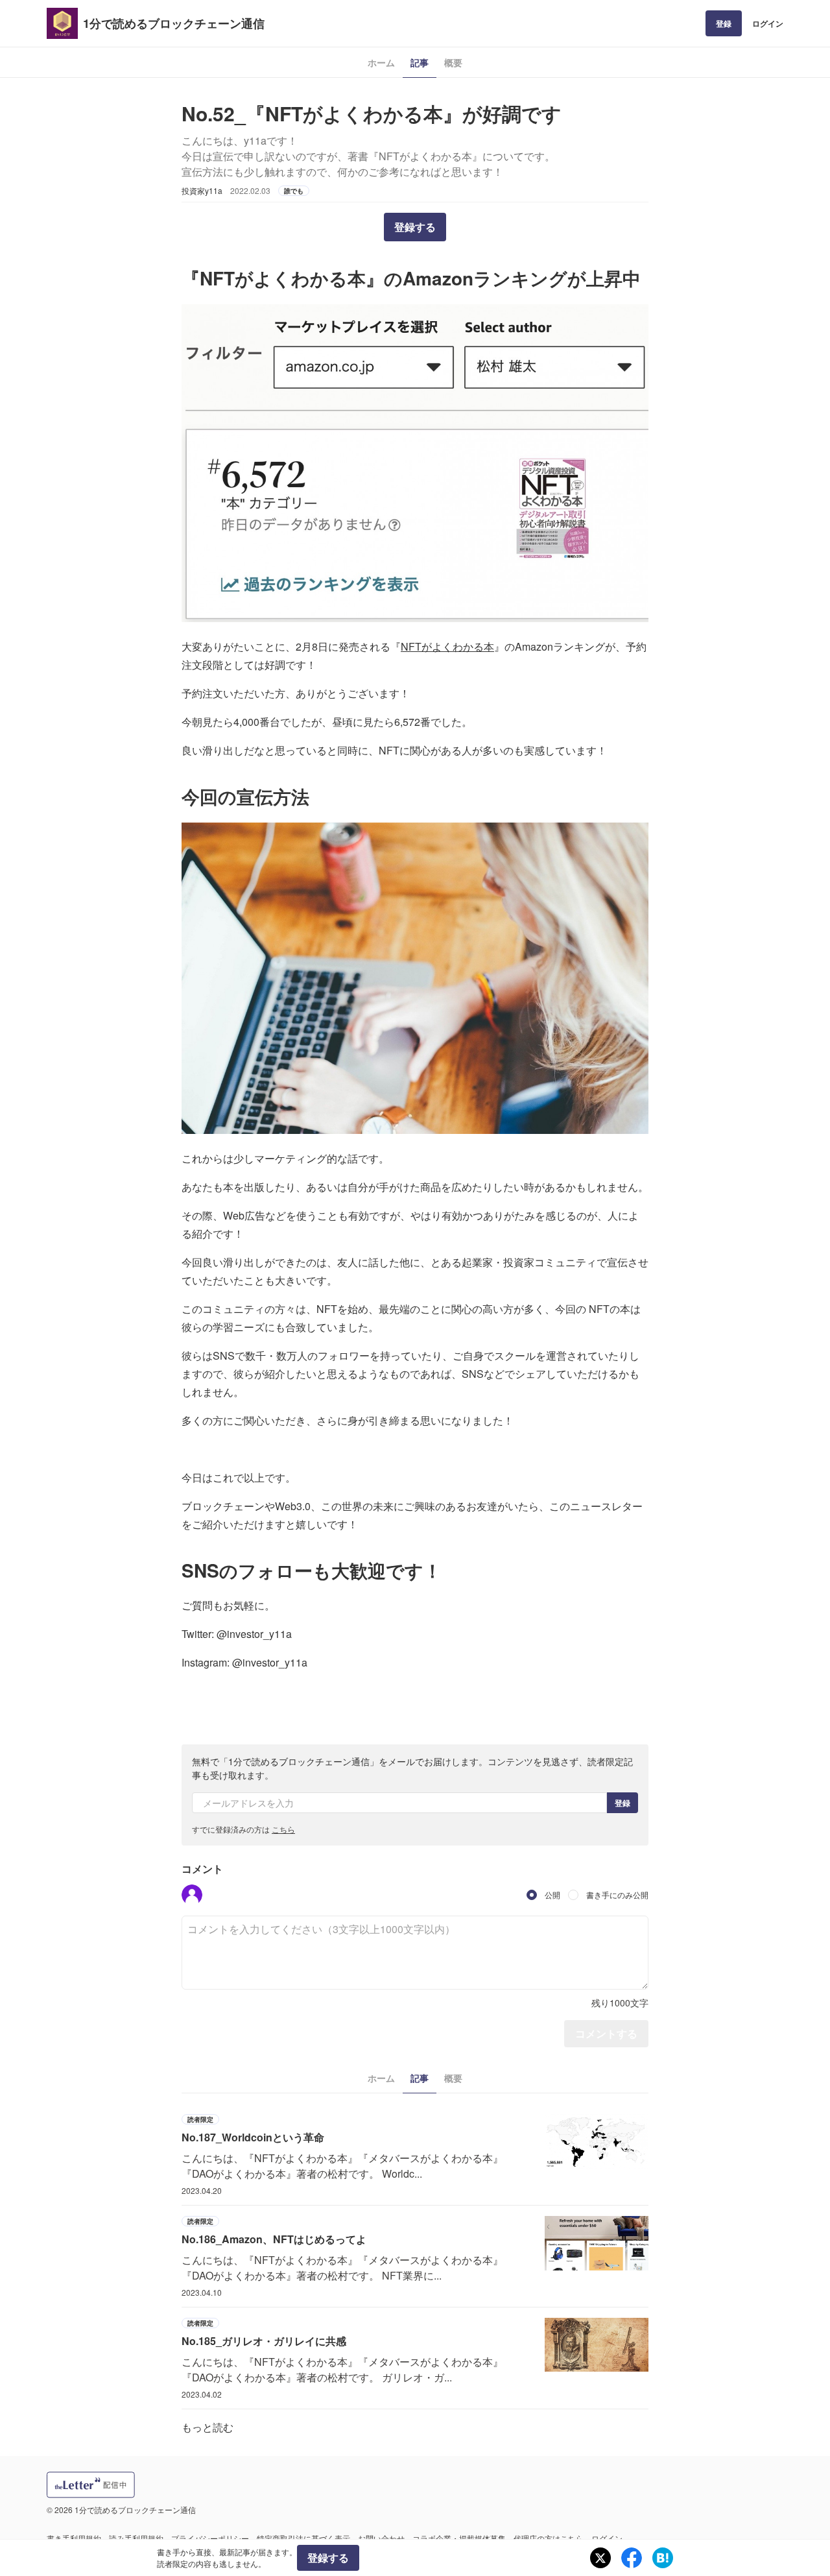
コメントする (606, 2033)
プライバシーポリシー (210, 2538)
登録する (415, 227)
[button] (192, 1895)
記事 (420, 62)
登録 (724, 23)
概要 (453, 62)
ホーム (381, 62)
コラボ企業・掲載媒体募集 (459, 2538)
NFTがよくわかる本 (447, 646)
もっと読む (207, 2427)
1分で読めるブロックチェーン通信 (174, 23)
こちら (283, 1829)
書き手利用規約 (74, 2538)
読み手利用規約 (136, 2538)
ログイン (768, 23)
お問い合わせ (381, 2538)
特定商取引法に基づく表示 (303, 2538)
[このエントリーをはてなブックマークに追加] (663, 2558)
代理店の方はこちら (549, 2538)
